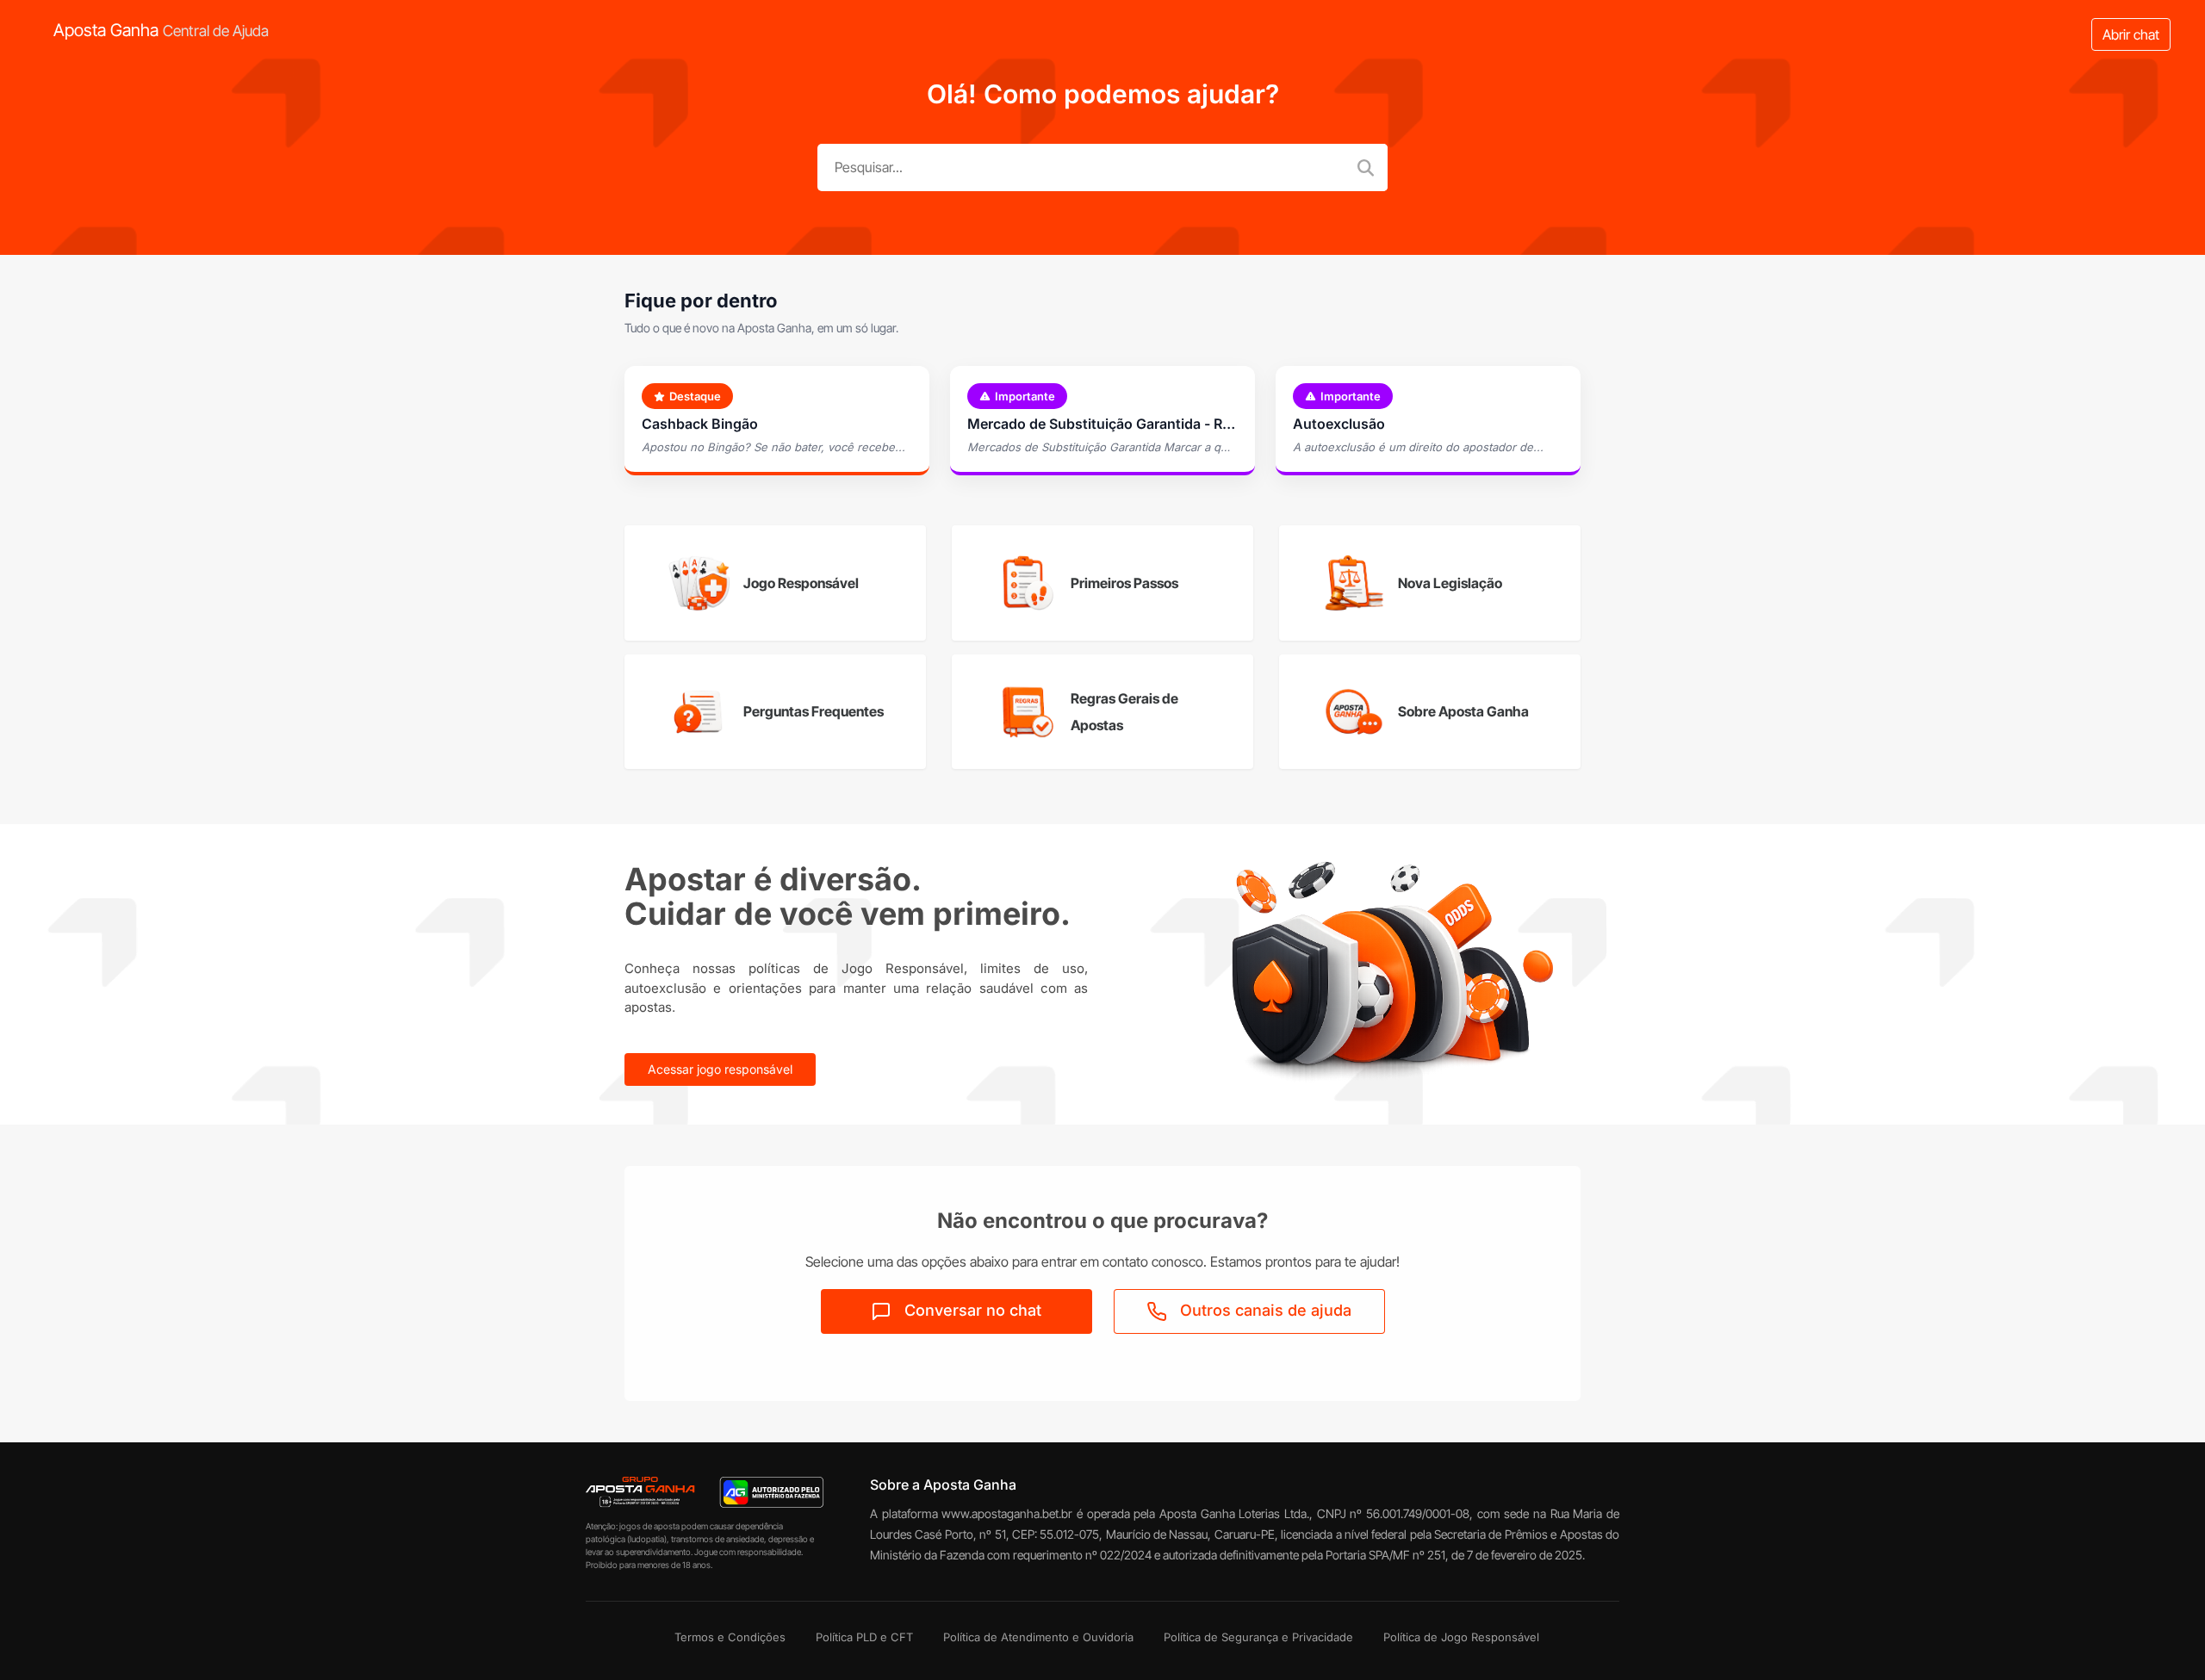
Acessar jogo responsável (720, 1069)
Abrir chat (2131, 34)
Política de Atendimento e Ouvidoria (1038, 1637)
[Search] (1368, 167)
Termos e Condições (730, 1637)
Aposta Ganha (161, 30)
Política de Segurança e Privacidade (1258, 1637)
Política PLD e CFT (864, 1637)
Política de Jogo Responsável (1461, 1637)
